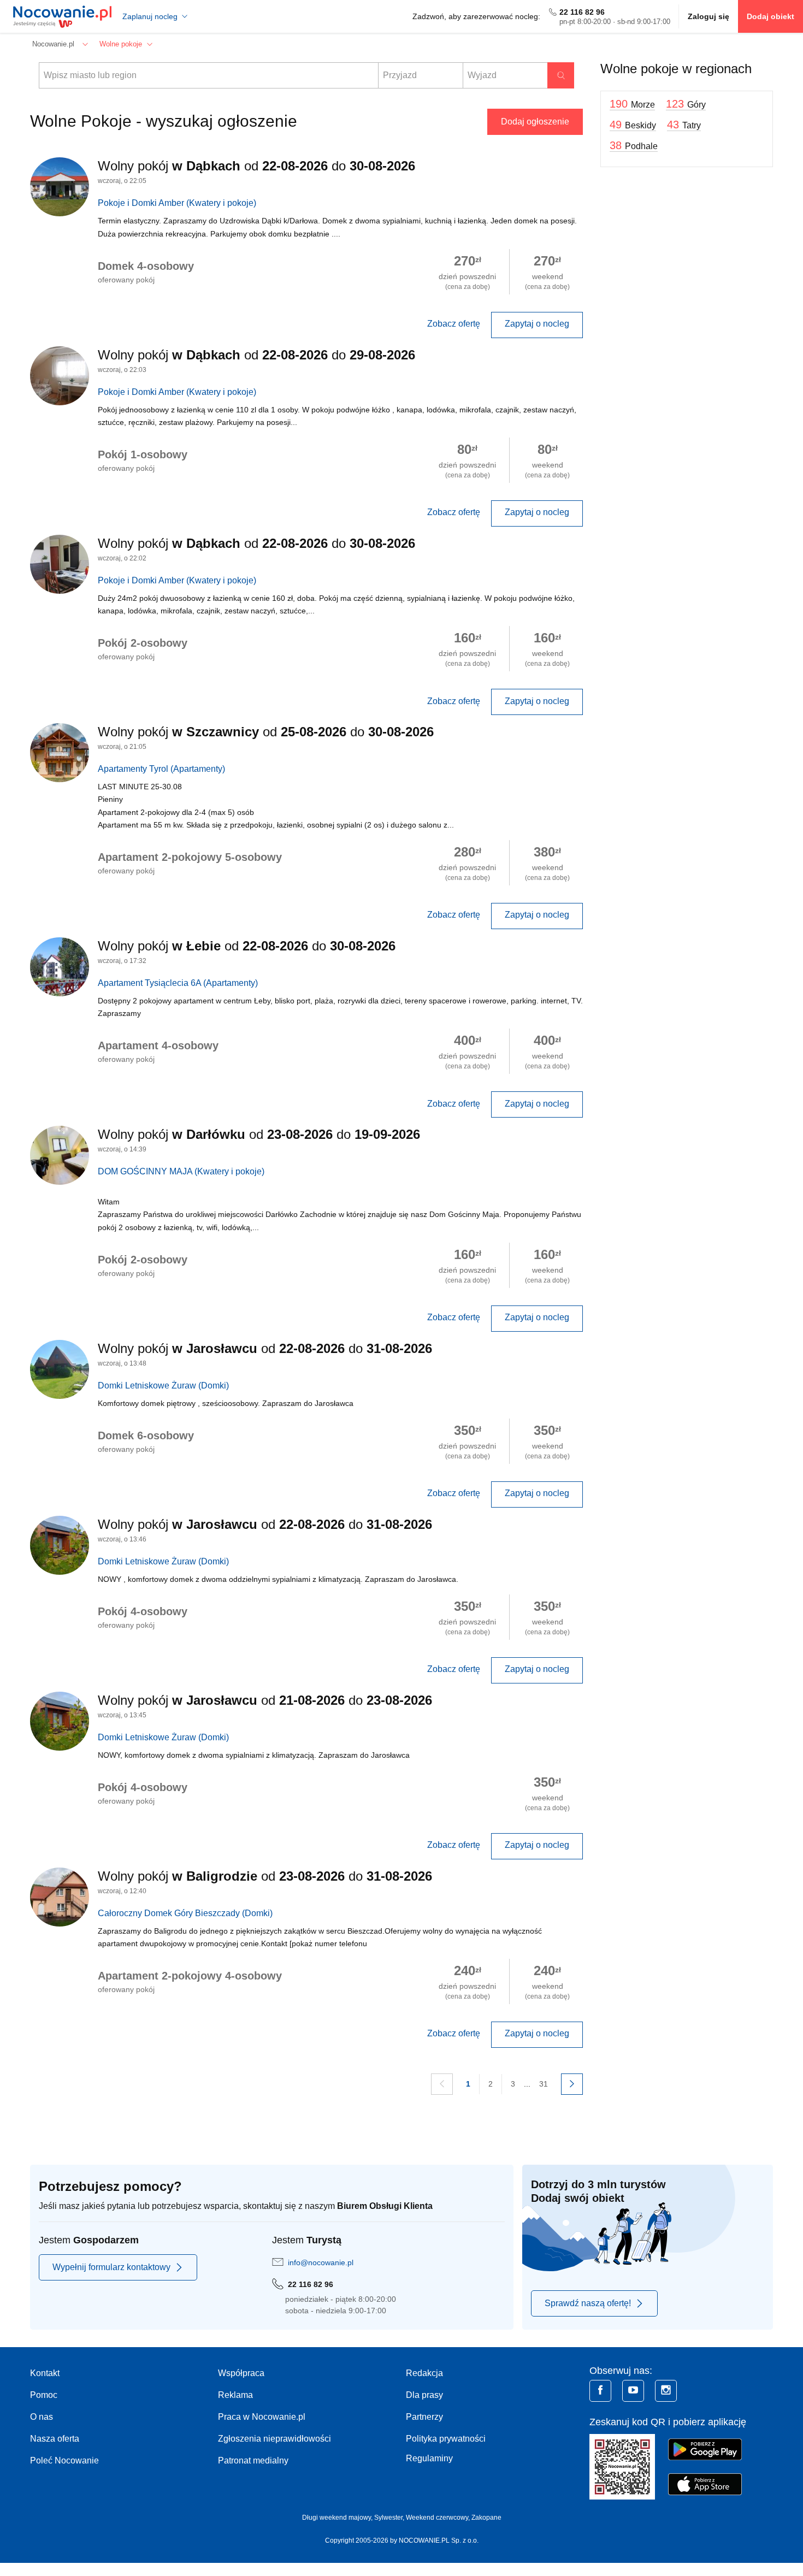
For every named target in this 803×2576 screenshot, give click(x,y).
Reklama (235, 2395)
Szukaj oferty (561, 75)
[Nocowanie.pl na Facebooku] (600, 2391)
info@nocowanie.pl (321, 2262)
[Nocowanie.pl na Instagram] (666, 2391)
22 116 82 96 (582, 12)
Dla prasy (424, 2395)
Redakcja (424, 2373)
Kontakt (45, 2373)
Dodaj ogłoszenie (535, 122)
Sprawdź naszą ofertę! (588, 2303)
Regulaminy (429, 2458)
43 (684, 125)
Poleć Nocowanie (64, 2460)
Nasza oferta (55, 2439)
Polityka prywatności (446, 2439)
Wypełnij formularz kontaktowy (111, 2267)
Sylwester (388, 2518)
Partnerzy (424, 2417)
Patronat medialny (253, 2460)
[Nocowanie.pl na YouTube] (633, 2391)
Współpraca (241, 2373)
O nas (42, 2417)
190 (632, 104)
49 (633, 125)
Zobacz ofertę (454, 324)
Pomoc (44, 2395)
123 (686, 104)
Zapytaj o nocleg (537, 324)
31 (544, 2084)
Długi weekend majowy (336, 2518)
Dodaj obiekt (770, 16)
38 (634, 145)
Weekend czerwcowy (437, 2518)
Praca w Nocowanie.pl (262, 2417)
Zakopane (486, 2518)
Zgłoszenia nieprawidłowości (274, 2439)
